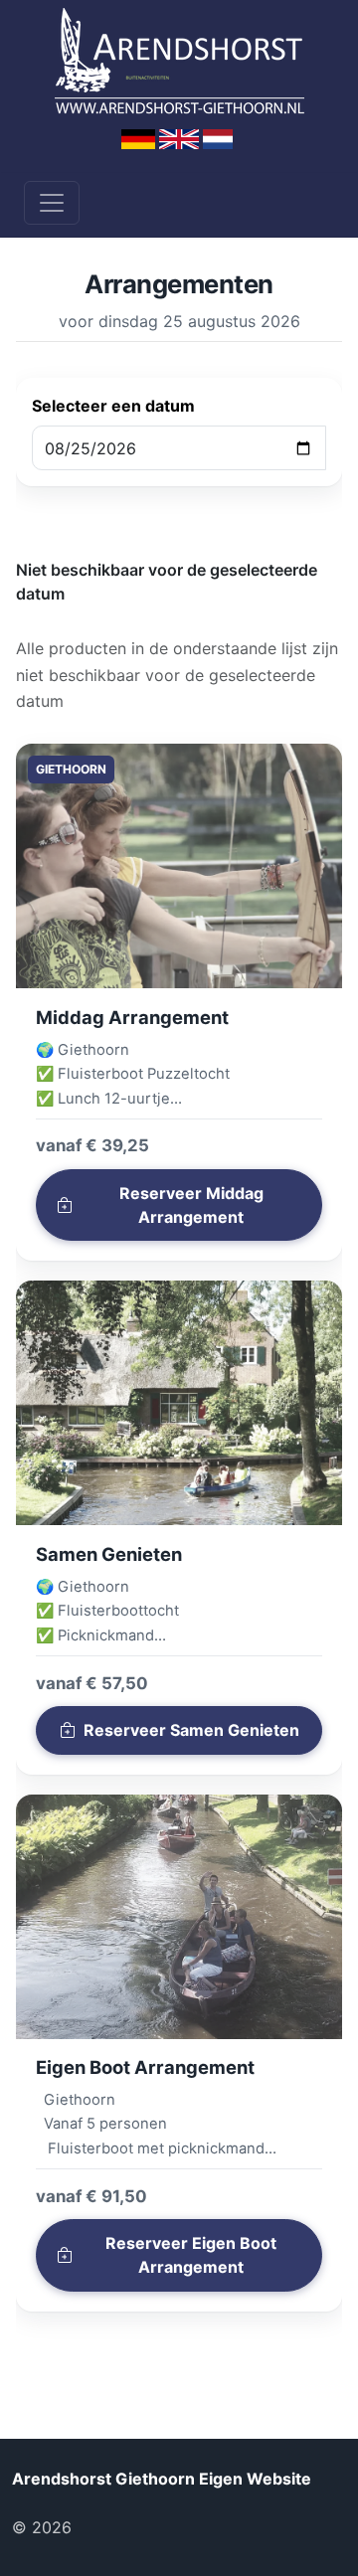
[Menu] (52, 203)
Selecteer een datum (113, 406)
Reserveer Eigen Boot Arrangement (191, 2255)
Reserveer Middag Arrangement (191, 1205)
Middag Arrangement (132, 1017)
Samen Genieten (109, 1554)
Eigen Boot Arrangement (145, 2067)
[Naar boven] (108, 2527)
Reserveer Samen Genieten (191, 1730)
